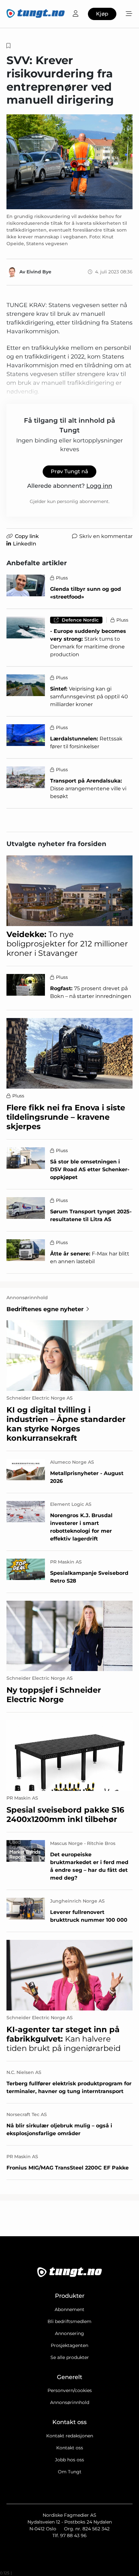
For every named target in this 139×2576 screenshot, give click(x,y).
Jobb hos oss (69, 2460)
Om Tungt (70, 2472)
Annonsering (69, 2333)
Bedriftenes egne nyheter (45, 1309)
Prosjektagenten (69, 2345)
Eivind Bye (39, 272)
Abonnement (69, 2309)
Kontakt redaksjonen (70, 2436)
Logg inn (99, 486)
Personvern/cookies (70, 2390)
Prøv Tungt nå (69, 471)
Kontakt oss (70, 2448)
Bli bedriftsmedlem (69, 2321)
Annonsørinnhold (70, 2402)
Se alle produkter (70, 2357)
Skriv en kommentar (106, 536)
